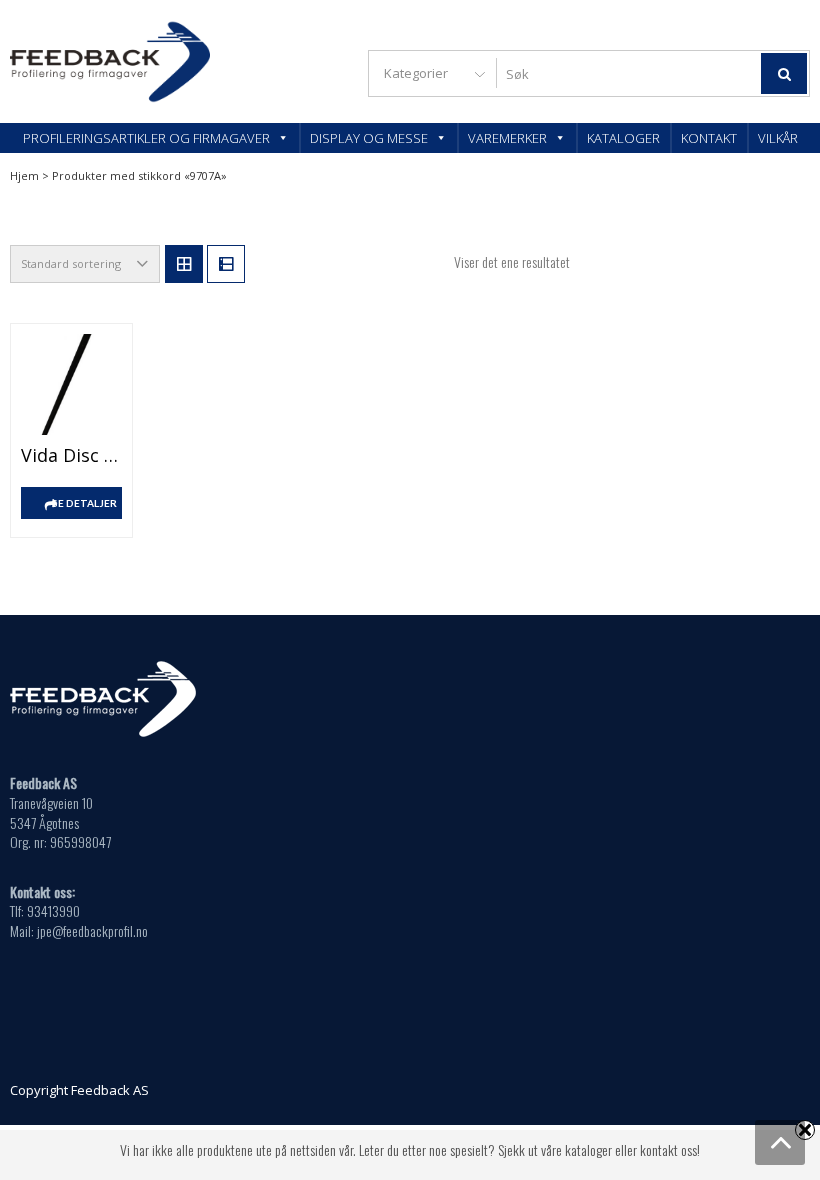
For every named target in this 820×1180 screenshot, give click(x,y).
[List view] (226, 264)
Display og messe (369, 138)
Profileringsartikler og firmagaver (146, 138)
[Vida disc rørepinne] (71, 384)
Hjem (24, 175)
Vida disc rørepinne (71, 455)
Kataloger (623, 138)
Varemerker (507, 138)
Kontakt (709, 138)
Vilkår (778, 138)
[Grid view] (184, 264)
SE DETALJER (84, 503)
